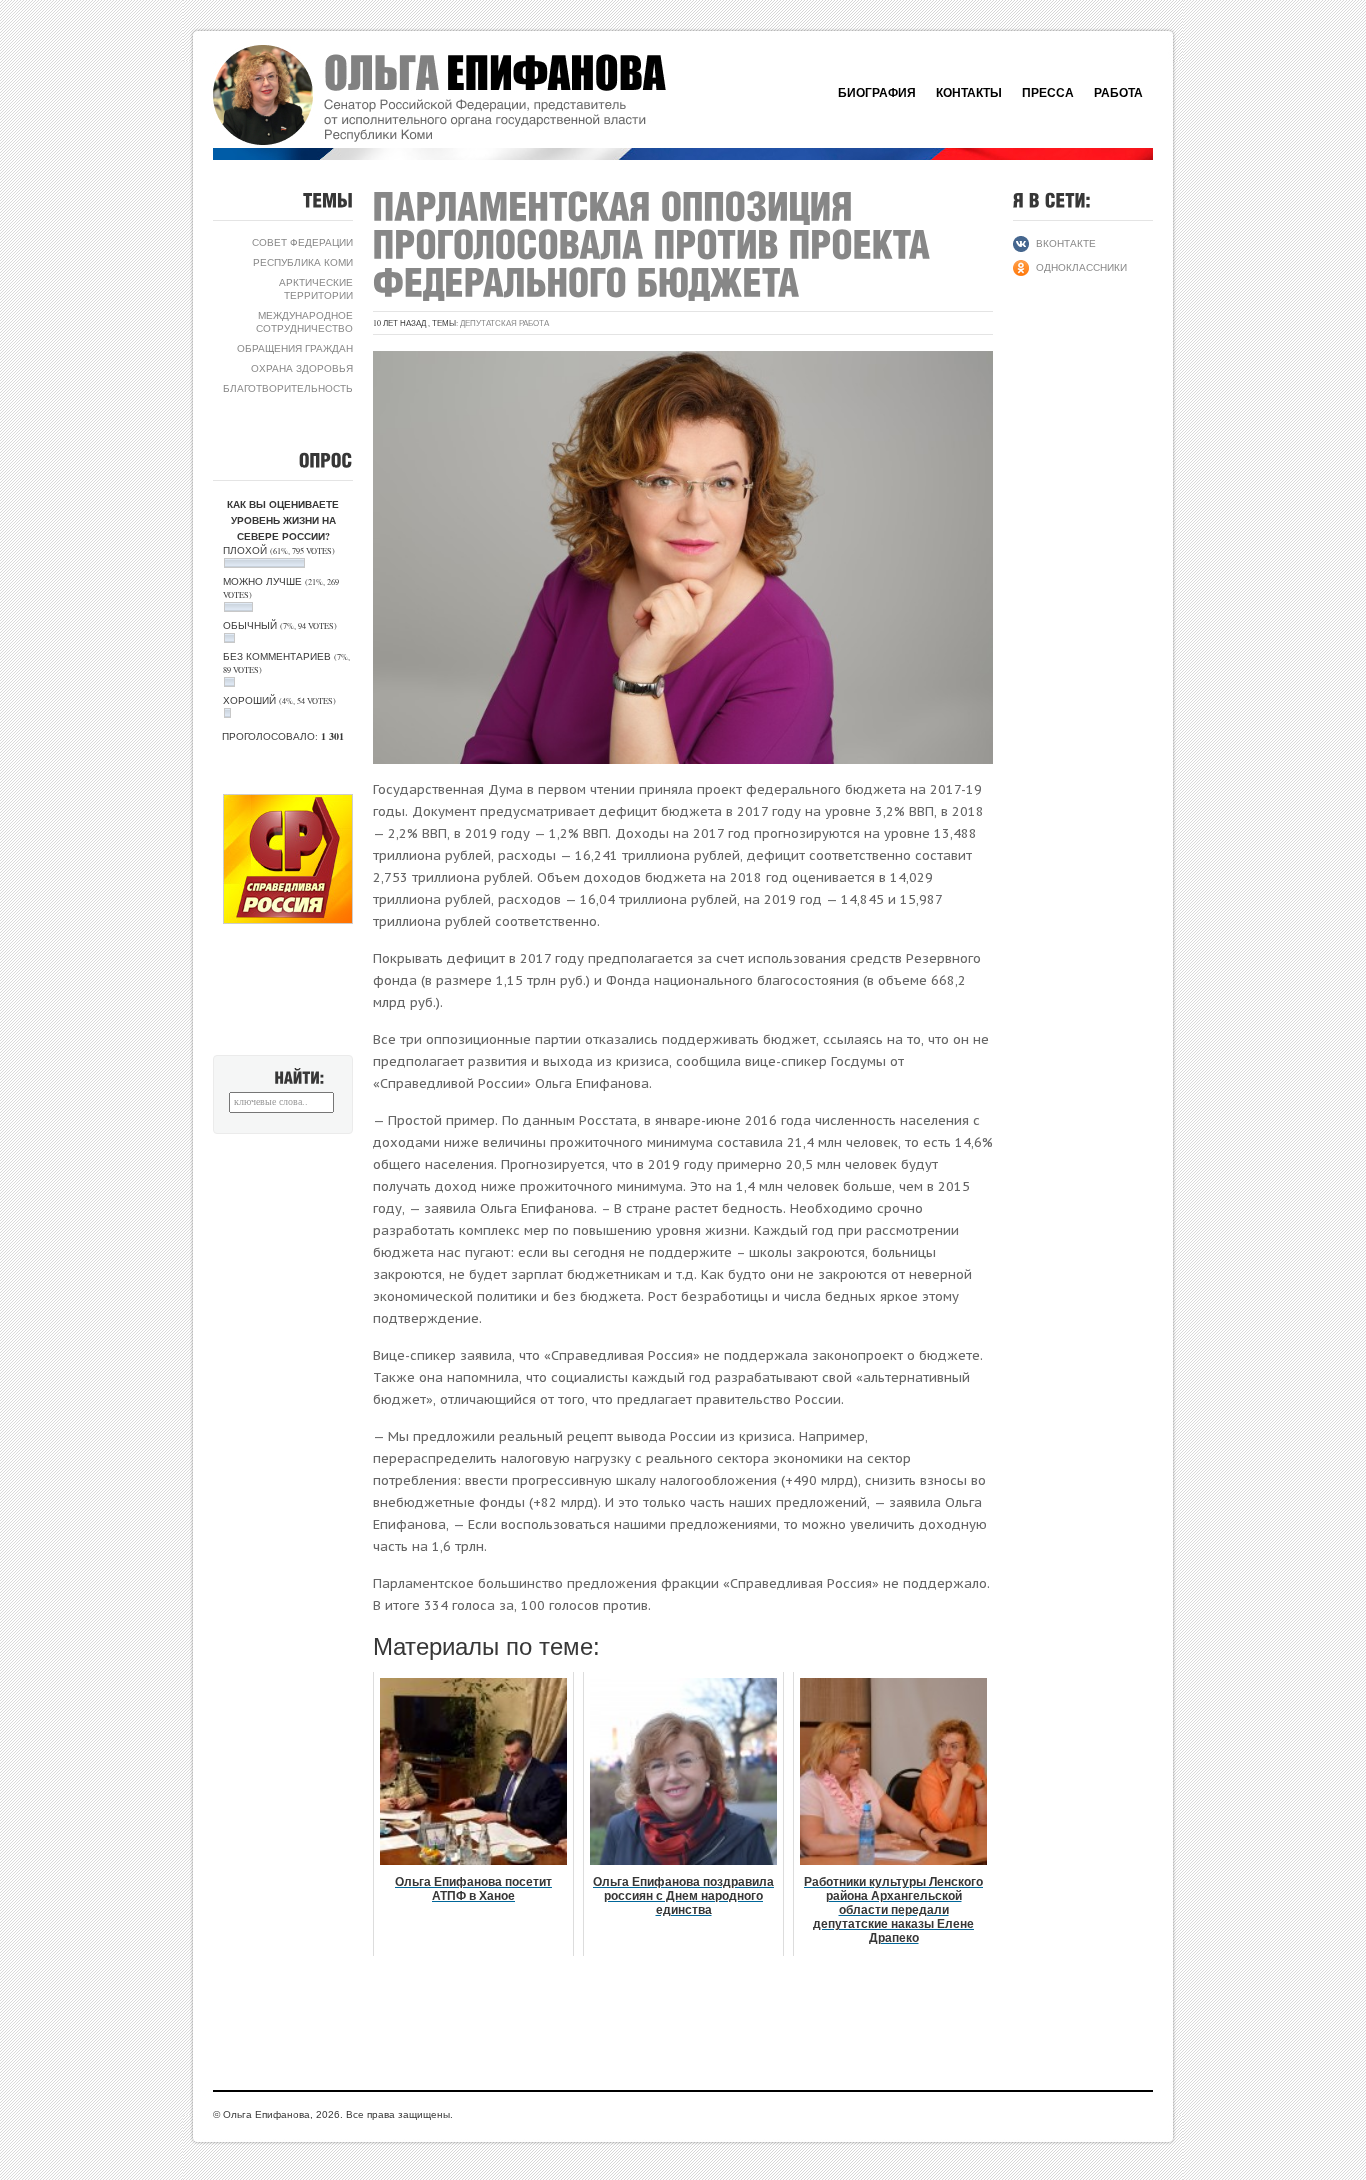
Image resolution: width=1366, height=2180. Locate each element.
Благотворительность (288, 388)
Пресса (1048, 93)
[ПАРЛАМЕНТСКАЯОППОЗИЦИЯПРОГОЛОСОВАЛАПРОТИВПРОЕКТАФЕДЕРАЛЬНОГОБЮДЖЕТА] (656, 244)
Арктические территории (316, 288)
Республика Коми (303, 262)
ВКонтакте (1066, 243)
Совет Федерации (302, 242)
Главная (463, 95)
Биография (877, 93)
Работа (1118, 93)
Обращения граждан (295, 348)
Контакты (969, 93)
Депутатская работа (504, 323)
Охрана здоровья (302, 368)
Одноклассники (1081, 267)
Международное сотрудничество (304, 321)
